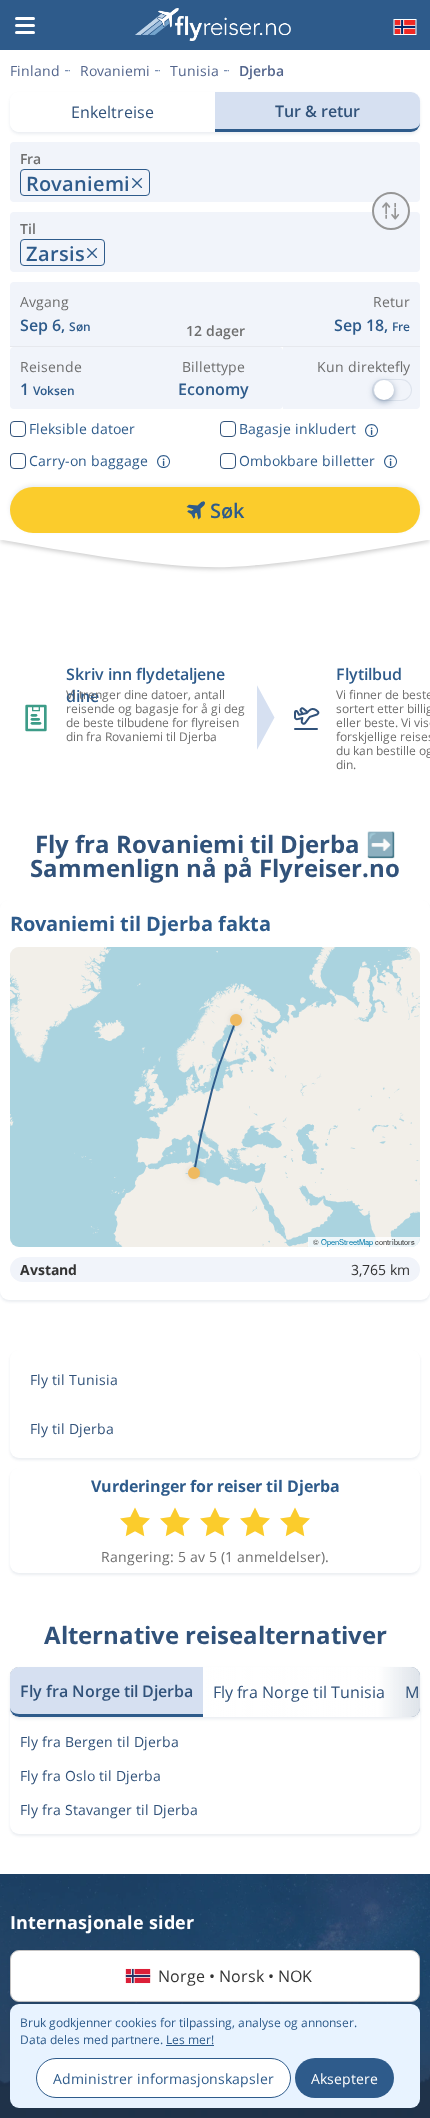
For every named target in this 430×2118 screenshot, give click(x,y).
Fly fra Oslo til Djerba (90, 1775)
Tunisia (194, 70)
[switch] (391, 211)
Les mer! (190, 2039)
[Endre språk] (403, 27)
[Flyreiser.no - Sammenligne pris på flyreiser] (213, 24)
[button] (25, 27)
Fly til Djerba (72, 1428)
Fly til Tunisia (74, 1379)
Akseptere (344, 2078)
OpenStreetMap (347, 1241)
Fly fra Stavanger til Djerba (109, 1809)
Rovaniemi (115, 70)
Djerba (261, 70)
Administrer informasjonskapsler (163, 2078)
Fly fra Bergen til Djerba (99, 1741)
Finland (35, 70)
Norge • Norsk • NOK (235, 1976)
